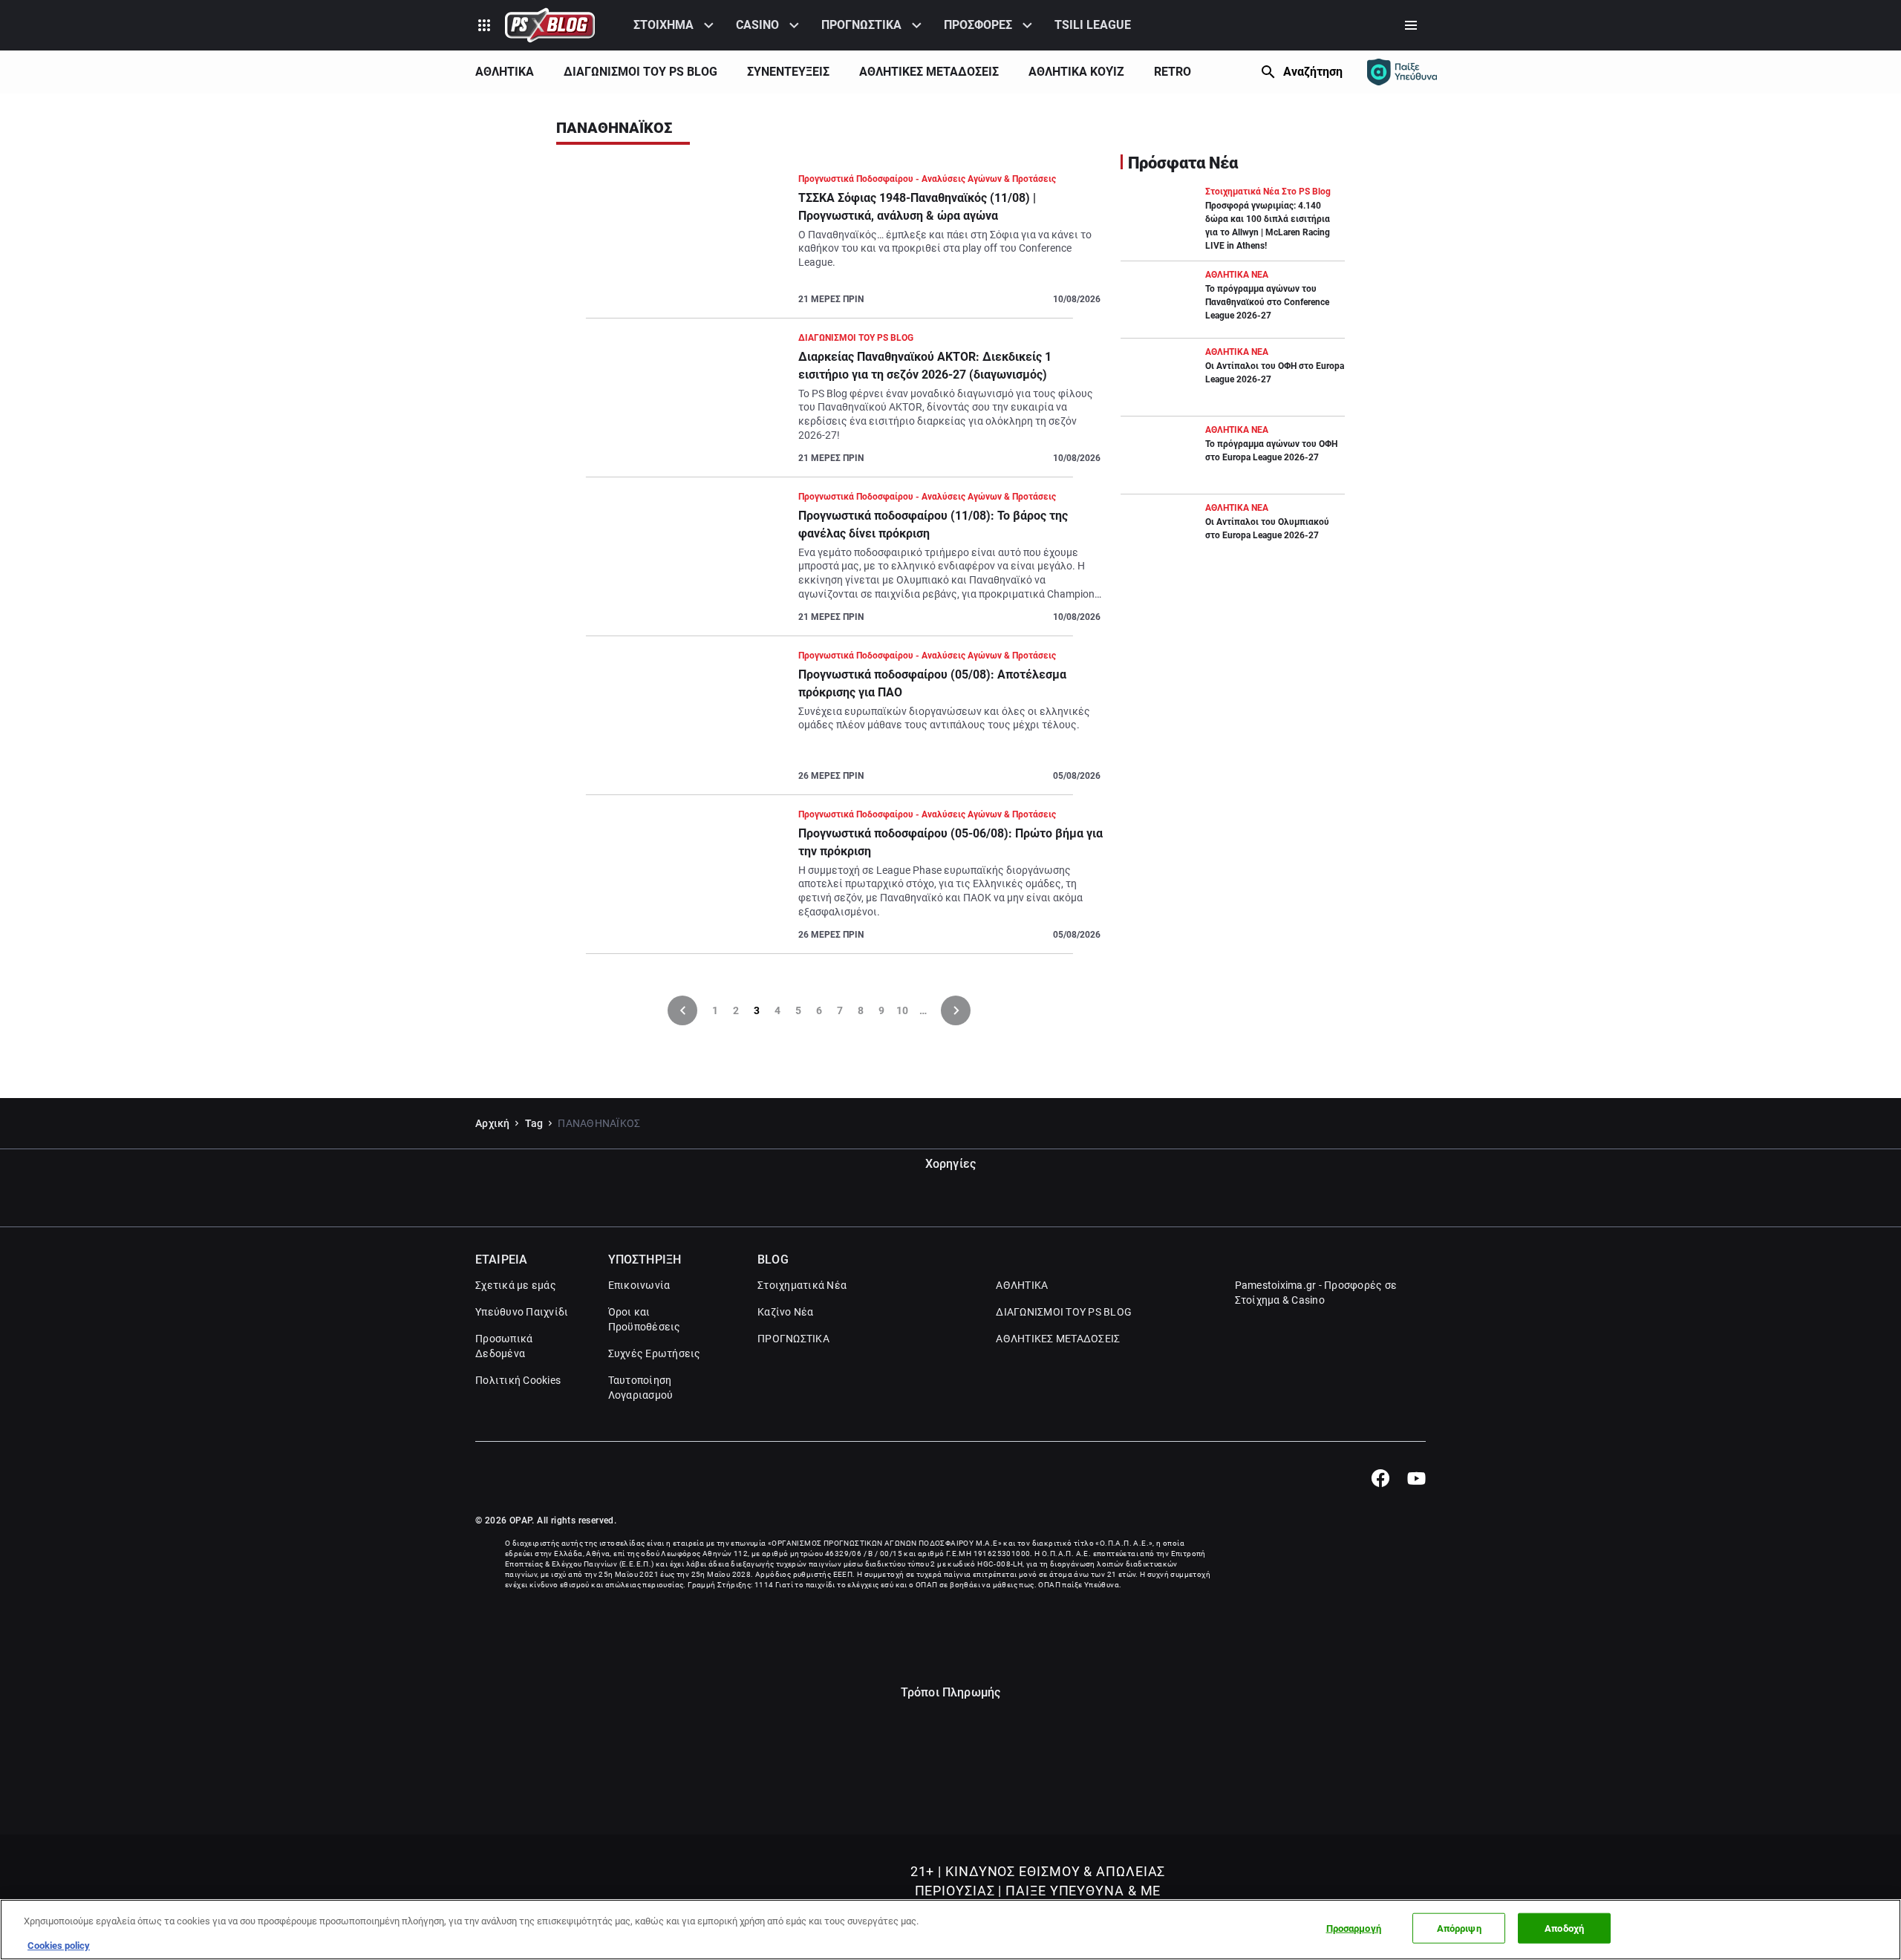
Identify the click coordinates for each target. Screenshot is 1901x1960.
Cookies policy (59, 1945)
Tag (534, 1123)
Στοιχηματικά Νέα (802, 1285)
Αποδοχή (1564, 1928)
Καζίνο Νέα (786, 1312)
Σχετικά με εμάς (516, 1285)
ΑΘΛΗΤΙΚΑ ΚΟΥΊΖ (1076, 72)
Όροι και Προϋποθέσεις (645, 1319)
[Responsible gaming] (1402, 72)
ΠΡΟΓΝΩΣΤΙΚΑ (861, 25)
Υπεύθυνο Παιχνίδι (522, 1312)
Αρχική (493, 1123)
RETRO (1173, 72)
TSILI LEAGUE (1093, 25)
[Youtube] (1416, 1478)
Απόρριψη (1459, 1928)
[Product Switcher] (484, 25)
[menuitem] (676, 25)
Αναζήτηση (1313, 72)
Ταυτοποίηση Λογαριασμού (641, 1388)
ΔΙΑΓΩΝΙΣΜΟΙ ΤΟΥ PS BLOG (640, 72)
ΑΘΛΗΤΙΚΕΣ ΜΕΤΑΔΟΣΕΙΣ (929, 72)
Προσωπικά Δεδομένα (504, 1346)
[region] (950, 1930)
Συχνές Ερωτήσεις (655, 1353)
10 (902, 1010)
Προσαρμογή (1354, 1928)
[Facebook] (1380, 1478)
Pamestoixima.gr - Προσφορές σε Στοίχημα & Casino (1316, 1293)
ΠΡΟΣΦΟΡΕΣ (978, 25)
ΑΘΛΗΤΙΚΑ (505, 72)
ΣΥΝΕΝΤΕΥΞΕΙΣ (788, 72)
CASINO (757, 25)
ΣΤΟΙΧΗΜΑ (663, 25)
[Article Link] (829, 245)
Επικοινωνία (639, 1285)
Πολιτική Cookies (518, 1380)
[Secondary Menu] (1411, 25)
